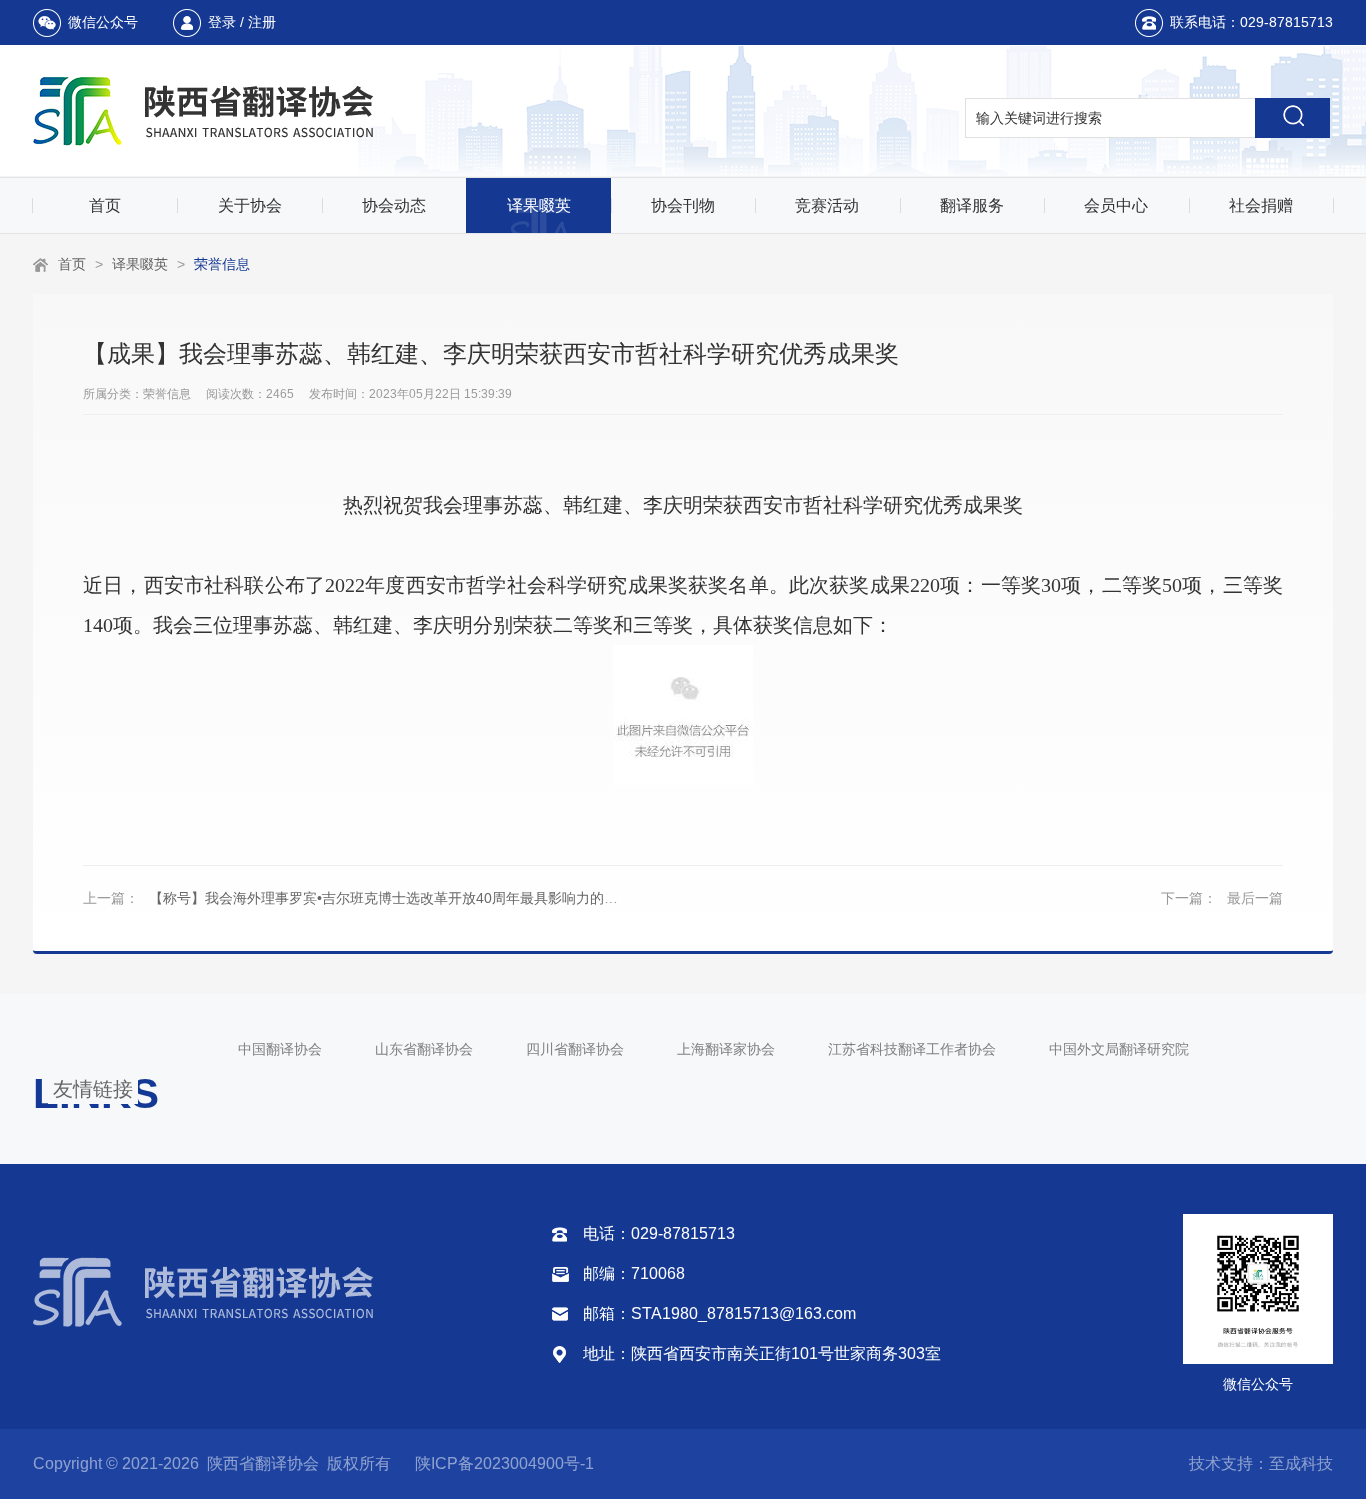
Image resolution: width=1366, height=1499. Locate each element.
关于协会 (250, 205)
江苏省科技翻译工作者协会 (912, 1049)
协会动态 (394, 205)
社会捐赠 (1261, 205)
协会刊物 (683, 205)
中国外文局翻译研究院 (1119, 1049)
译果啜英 (539, 205)
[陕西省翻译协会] (205, 110)
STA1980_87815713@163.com (743, 1313)
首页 (105, 205)
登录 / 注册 (242, 22)
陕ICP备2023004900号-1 (504, 1463)
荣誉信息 (222, 264)
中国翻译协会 (280, 1049)
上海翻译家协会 (726, 1049)
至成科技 (1301, 1463)
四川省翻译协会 (575, 1049)
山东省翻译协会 (424, 1049)
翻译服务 (972, 205)
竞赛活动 (827, 205)
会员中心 (1116, 205)
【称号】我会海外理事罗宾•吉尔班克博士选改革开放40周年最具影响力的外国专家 (404, 898)
